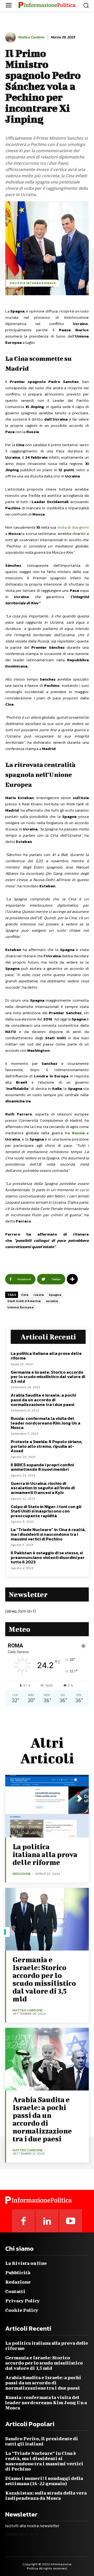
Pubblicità (18, 2273)
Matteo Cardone (31, 37)
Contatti (15, 2291)
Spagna (55, 1295)
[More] (72, 1279)
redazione (22, 1874)
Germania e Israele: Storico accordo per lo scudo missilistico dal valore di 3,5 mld (48, 1377)
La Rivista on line (26, 2263)
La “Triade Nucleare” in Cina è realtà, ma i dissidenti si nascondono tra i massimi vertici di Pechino (48, 1534)
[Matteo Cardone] (11, 37)
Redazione (18, 2282)
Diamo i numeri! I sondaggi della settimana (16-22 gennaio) (44, 2481)
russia (39, 1295)
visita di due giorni (73, 527)
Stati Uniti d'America (24, 1301)
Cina (25, 1295)
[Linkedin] (47, 2221)
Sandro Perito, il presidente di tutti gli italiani (42, 2441)
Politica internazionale (33, 283)
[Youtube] (71, 2221)
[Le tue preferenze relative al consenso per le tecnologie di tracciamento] (5, 1932)
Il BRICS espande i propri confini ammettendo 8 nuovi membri (42, 1467)
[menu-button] (9, 6)
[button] (86, 5)
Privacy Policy (22, 2301)
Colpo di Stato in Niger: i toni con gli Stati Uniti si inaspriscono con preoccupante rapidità (46, 1511)
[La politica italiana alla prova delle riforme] (47, 1806)
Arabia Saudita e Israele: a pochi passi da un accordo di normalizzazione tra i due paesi (43, 1400)
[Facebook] (23, 2221)
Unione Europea (20, 1307)
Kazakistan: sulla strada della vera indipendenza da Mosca (46, 2495)
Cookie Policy (22, 2310)
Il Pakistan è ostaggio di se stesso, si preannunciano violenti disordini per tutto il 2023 (48, 1557)
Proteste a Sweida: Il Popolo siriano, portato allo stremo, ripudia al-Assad (46, 1446)
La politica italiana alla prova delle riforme (46, 1356)
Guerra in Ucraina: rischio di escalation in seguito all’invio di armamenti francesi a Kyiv (43, 1488)
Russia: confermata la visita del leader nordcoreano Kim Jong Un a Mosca (46, 1423)
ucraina (52, 1301)
